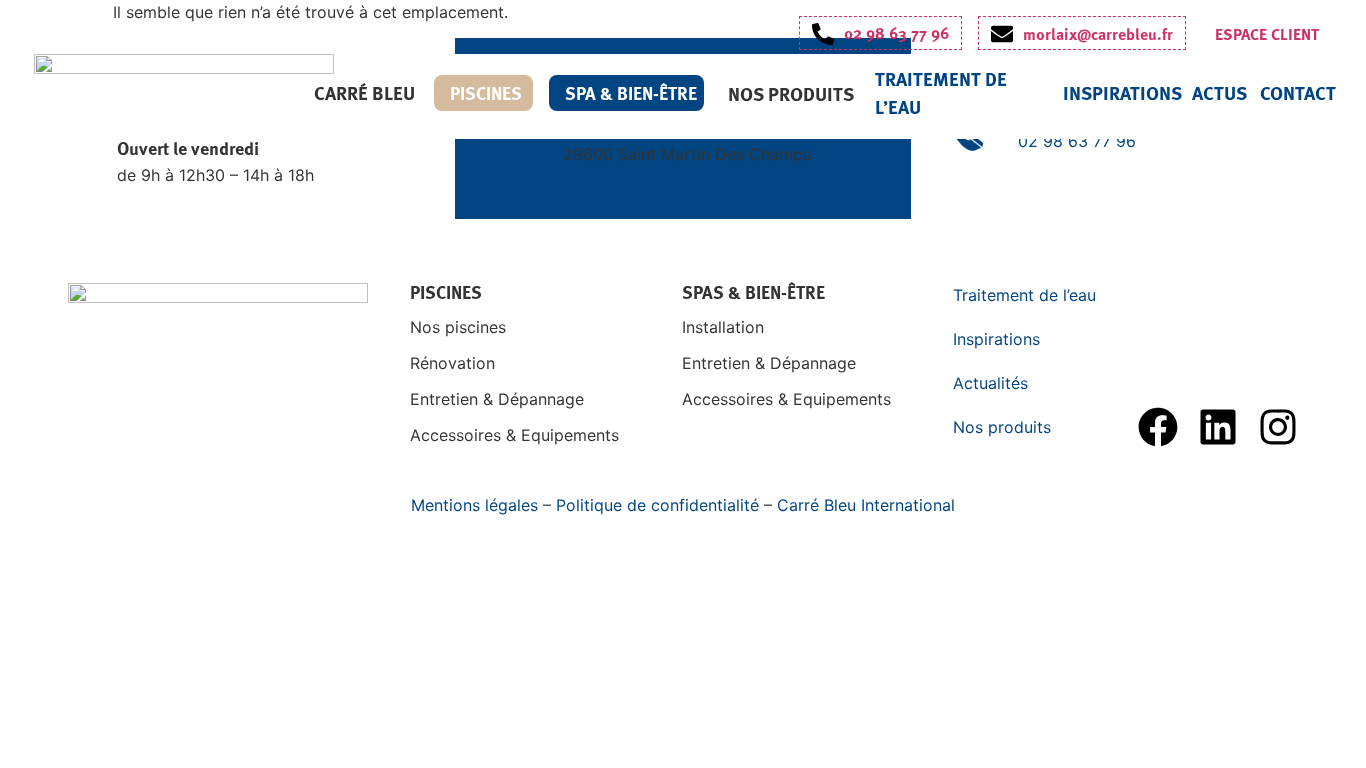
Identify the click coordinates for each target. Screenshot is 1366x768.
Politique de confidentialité (657, 505)
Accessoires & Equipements (514, 435)
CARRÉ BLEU (364, 92)
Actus (1219, 92)
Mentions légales (474, 505)
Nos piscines (458, 327)
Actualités (990, 383)
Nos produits (791, 93)
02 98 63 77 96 (1077, 141)
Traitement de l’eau (1024, 295)
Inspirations (1122, 92)
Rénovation (452, 363)
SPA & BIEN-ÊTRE (631, 93)
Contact (1298, 92)
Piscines (486, 93)
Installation (723, 327)
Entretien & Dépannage (497, 399)
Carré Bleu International (866, 505)
